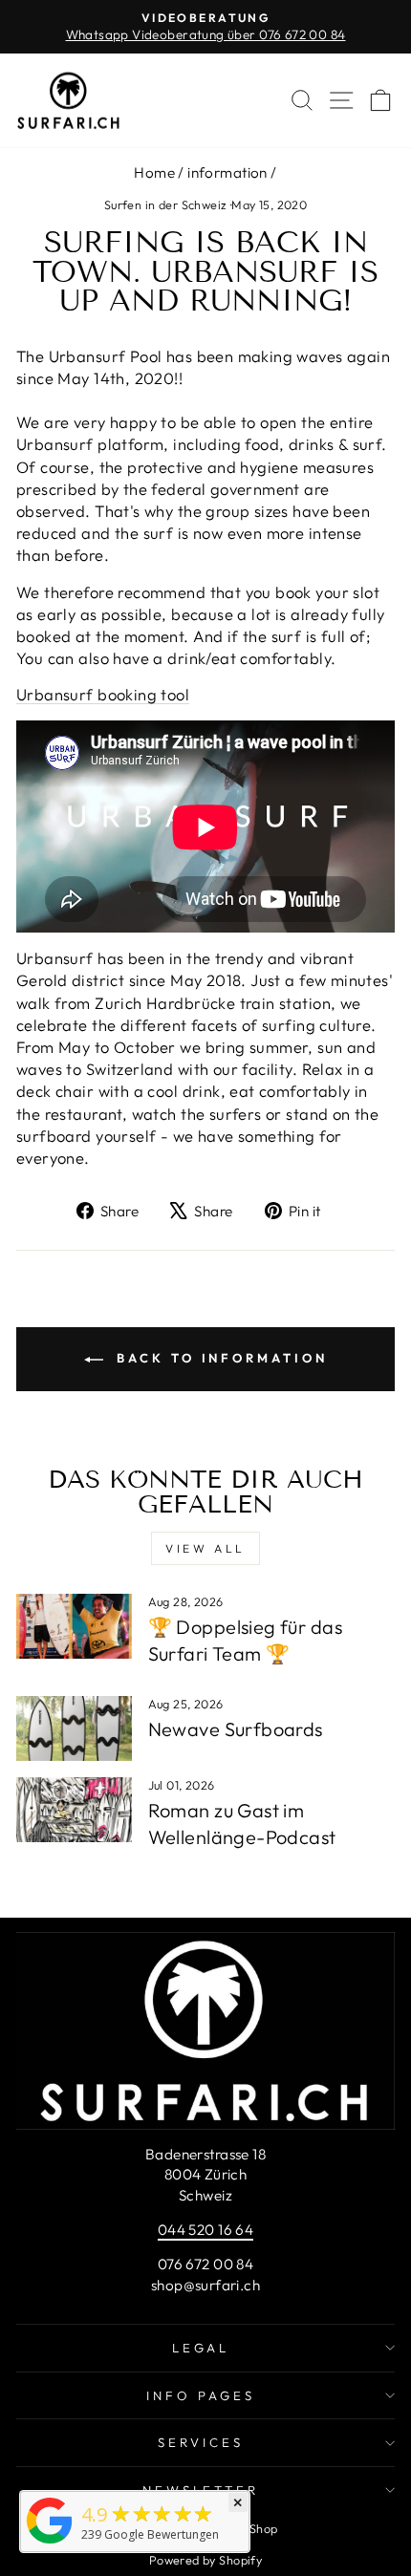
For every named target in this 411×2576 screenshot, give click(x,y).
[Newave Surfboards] (74, 1728)
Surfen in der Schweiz (166, 204)
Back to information (219, 1358)
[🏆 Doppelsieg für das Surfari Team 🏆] (74, 1626)
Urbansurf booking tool (103, 694)
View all (205, 1548)
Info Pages (201, 2395)
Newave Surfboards (236, 1729)
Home (154, 172)
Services (201, 2442)
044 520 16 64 (205, 2230)
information (227, 172)
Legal (201, 2348)
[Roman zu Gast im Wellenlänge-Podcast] (74, 1810)
